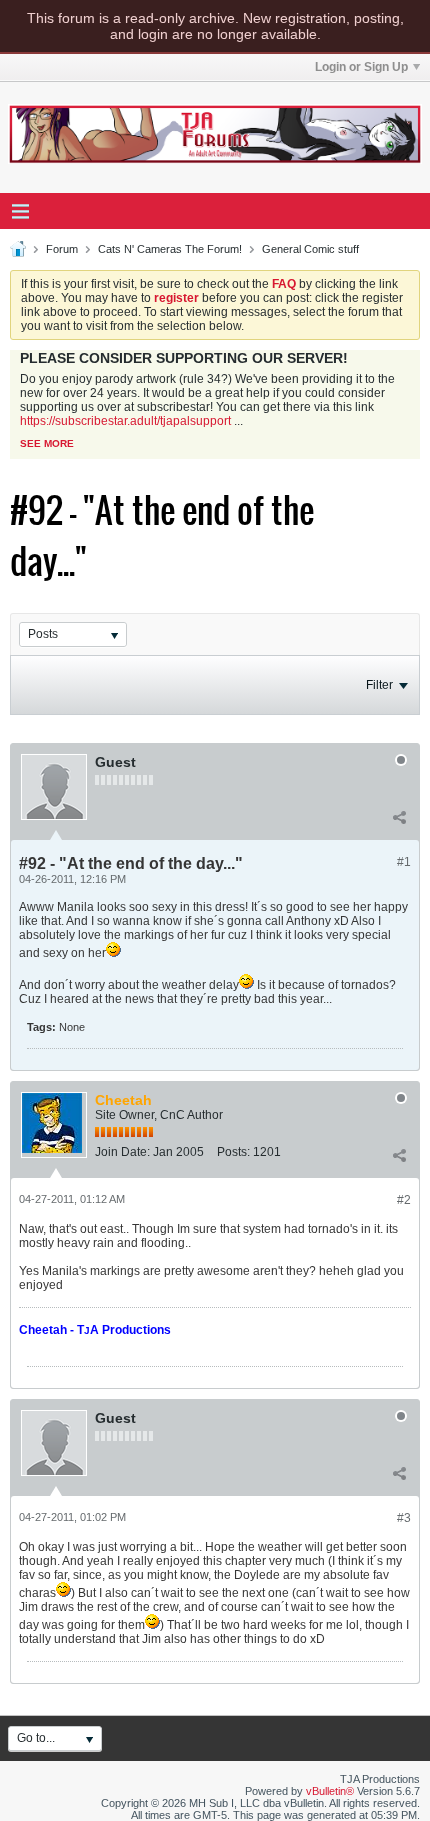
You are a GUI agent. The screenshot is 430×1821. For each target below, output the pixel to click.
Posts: (233, 1152)
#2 (404, 1200)
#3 (404, 1518)
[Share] (399, 818)
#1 (404, 862)
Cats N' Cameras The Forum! (170, 249)
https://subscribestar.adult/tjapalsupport (125, 421)
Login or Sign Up (361, 67)
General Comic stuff (310, 249)
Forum (62, 249)
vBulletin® (330, 1791)
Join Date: (122, 1152)
